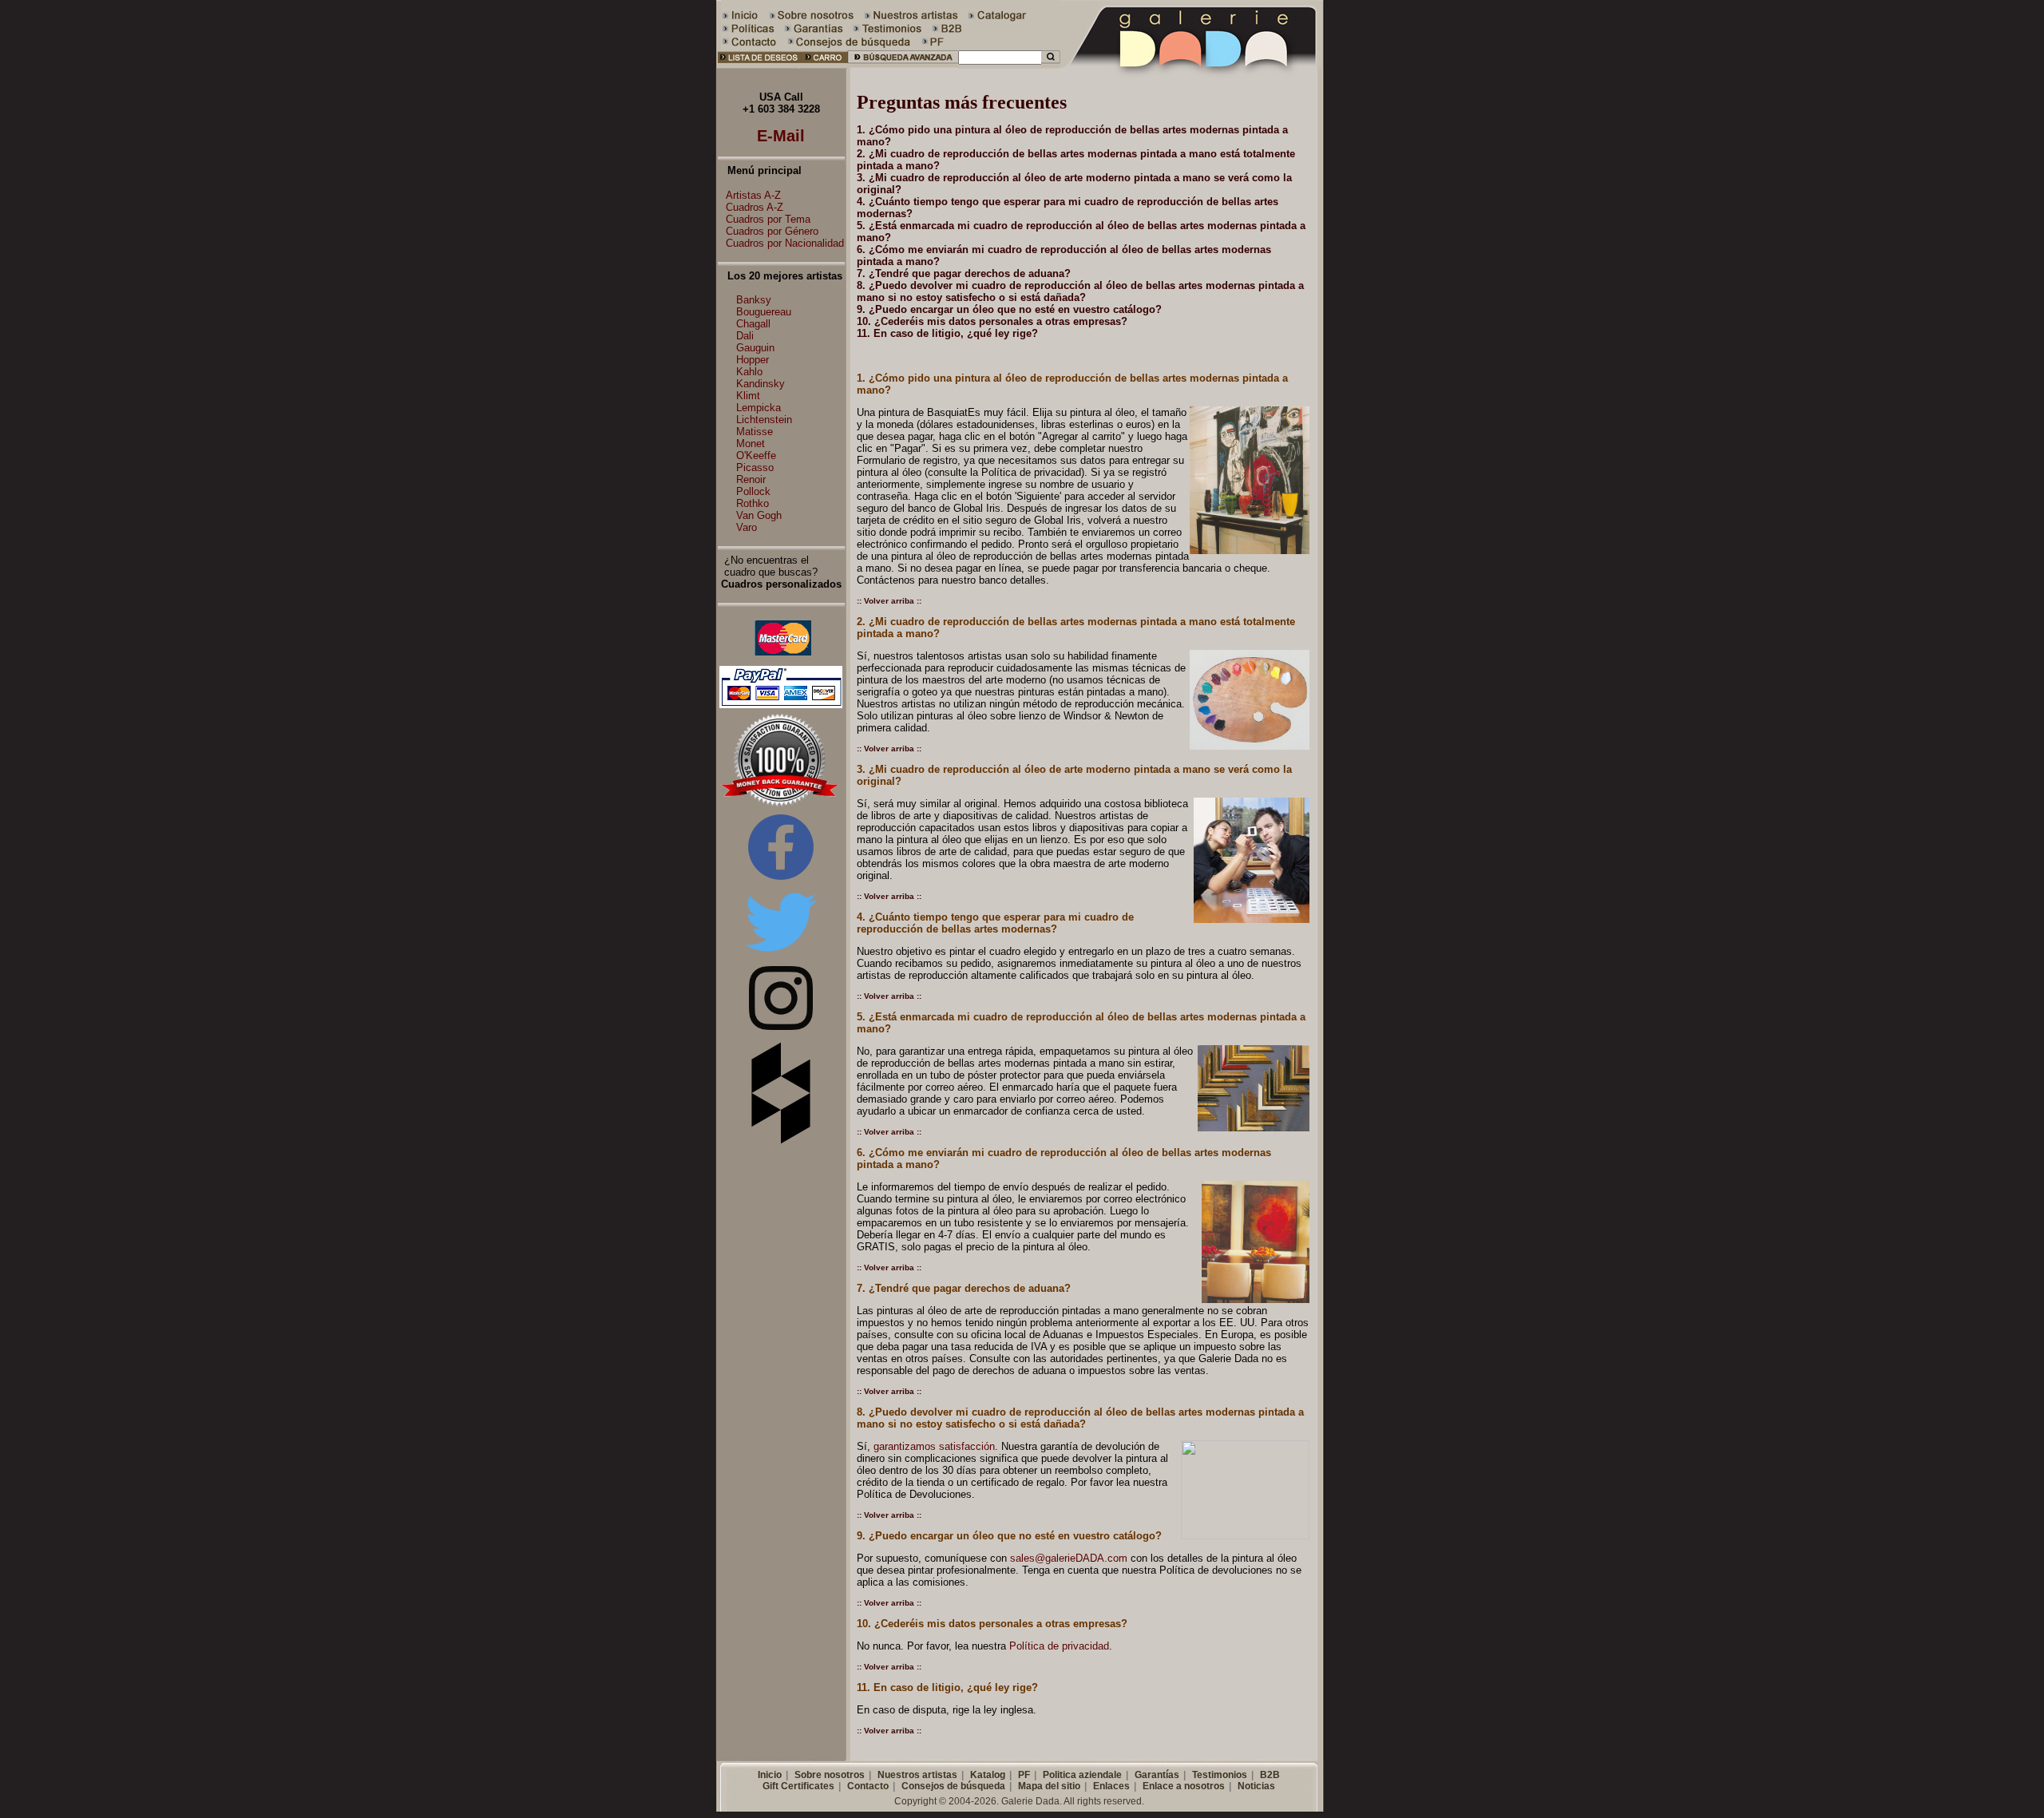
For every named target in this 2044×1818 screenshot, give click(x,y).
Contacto (868, 1786)
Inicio (770, 1775)
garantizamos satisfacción (934, 1446)
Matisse (755, 432)
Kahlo (749, 372)
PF (1024, 1775)
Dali (745, 336)
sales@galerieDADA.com (1069, 1558)
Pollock (753, 491)
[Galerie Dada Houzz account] (781, 1141)
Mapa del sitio (1049, 1786)
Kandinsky (761, 384)
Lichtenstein (764, 420)
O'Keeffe (756, 455)
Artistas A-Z (753, 195)
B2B (1270, 1775)
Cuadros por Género (772, 231)
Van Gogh (759, 515)
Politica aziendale (1082, 1775)
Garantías (1157, 1775)
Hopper (753, 360)
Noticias (1256, 1786)
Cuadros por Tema (768, 219)
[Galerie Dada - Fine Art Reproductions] (1193, 65)
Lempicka (759, 408)
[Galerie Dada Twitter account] (781, 955)
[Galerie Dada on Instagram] (781, 1026)
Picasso (755, 467)
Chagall (753, 324)
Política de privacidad (1059, 1646)
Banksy (754, 300)
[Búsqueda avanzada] (903, 65)
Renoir (751, 479)
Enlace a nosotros (1184, 1786)
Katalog (988, 1775)
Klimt (748, 396)
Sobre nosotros (830, 1775)
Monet (751, 444)
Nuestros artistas (917, 1775)
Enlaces (1111, 1786)
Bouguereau (764, 312)
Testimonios (1220, 1775)
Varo (747, 527)
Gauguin (755, 348)
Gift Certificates (798, 1786)
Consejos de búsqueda (953, 1786)
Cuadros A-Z (755, 207)
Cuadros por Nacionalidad (785, 243)
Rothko (753, 503)
